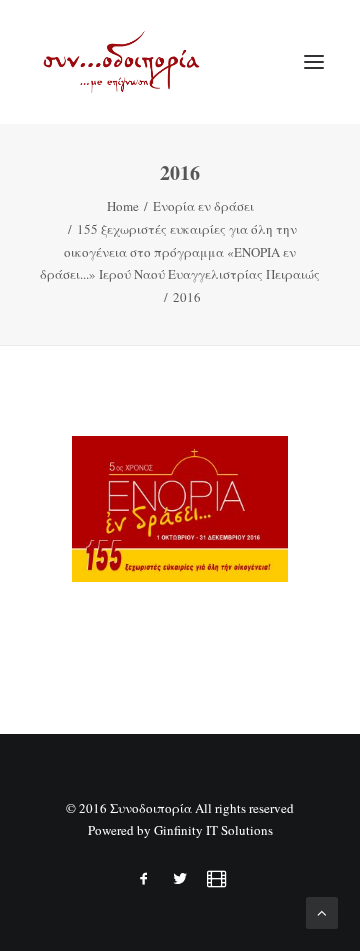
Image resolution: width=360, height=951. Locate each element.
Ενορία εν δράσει (203, 206)
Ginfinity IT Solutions (213, 830)
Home (123, 206)
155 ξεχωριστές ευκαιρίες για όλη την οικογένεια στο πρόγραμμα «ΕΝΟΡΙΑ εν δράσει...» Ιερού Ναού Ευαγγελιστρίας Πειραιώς (180, 252)
